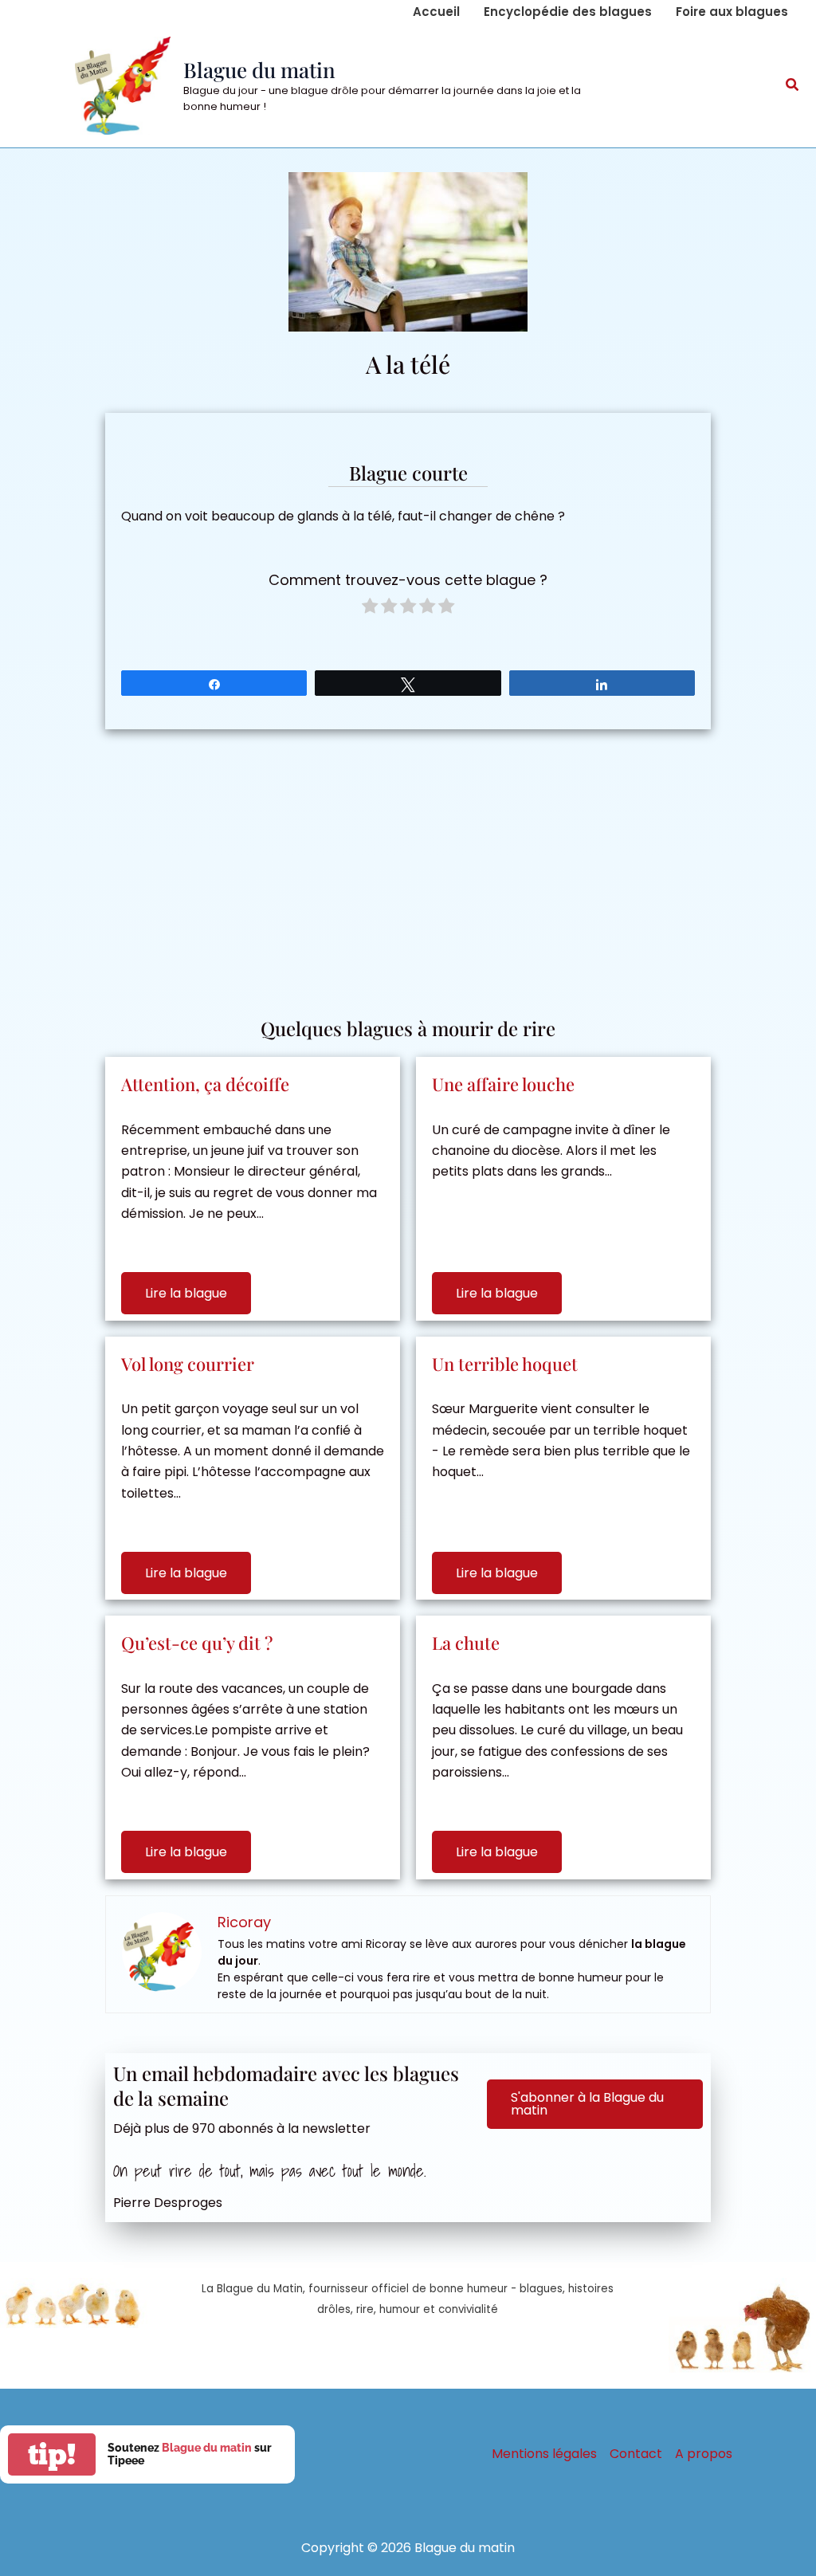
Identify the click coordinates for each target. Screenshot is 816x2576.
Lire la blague (186, 1293)
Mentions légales (544, 2454)
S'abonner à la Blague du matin (587, 2104)
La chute (466, 1643)
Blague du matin (259, 70)
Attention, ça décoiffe (205, 1084)
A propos (704, 2454)
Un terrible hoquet (505, 1364)
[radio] (370, 609)
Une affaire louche (503, 1084)
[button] (793, 86)
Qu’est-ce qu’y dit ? (197, 1643)
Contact (636, 2454)
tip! (52, 2454)
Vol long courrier (188, 1364)
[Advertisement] (408, 865)
